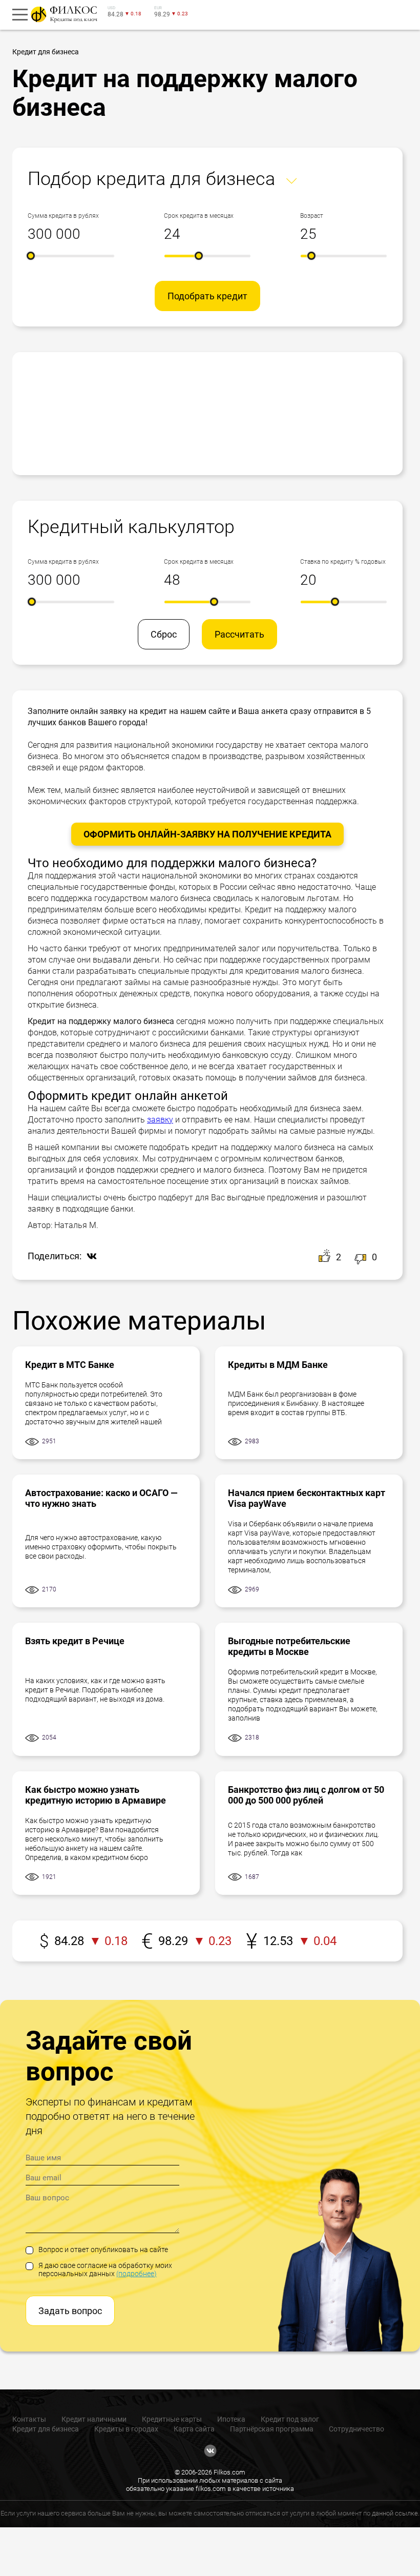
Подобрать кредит (207, 296)
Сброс (164, 634)
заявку (160, 1120)
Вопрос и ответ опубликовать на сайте (103, 2250)
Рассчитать (239, 634)
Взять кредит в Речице (75, 1641)
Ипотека (231, 2419)
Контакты (29, 2419)
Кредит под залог (290, 2419)
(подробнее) (136, 2274)
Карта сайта (194, 2429)
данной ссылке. (396, 2513)
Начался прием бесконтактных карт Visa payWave (307, 1498)
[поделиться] (89, 1257)
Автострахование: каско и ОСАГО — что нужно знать (101, 1498)
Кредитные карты (172, 2419)
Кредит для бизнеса (46, 2429)
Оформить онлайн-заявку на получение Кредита (207, 834)
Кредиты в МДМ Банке (278, 1365)
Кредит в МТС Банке (70, 1365)
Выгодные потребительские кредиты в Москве (289, 1646)
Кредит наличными (94, 2419)
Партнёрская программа (272, 2429)
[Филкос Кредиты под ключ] (62, 14)
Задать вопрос (70, 2311)
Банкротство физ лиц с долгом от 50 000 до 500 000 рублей (306, 1795)
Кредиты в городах (126, 2429)
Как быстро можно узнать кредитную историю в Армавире (96, 1795)
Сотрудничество (356, 2429)
